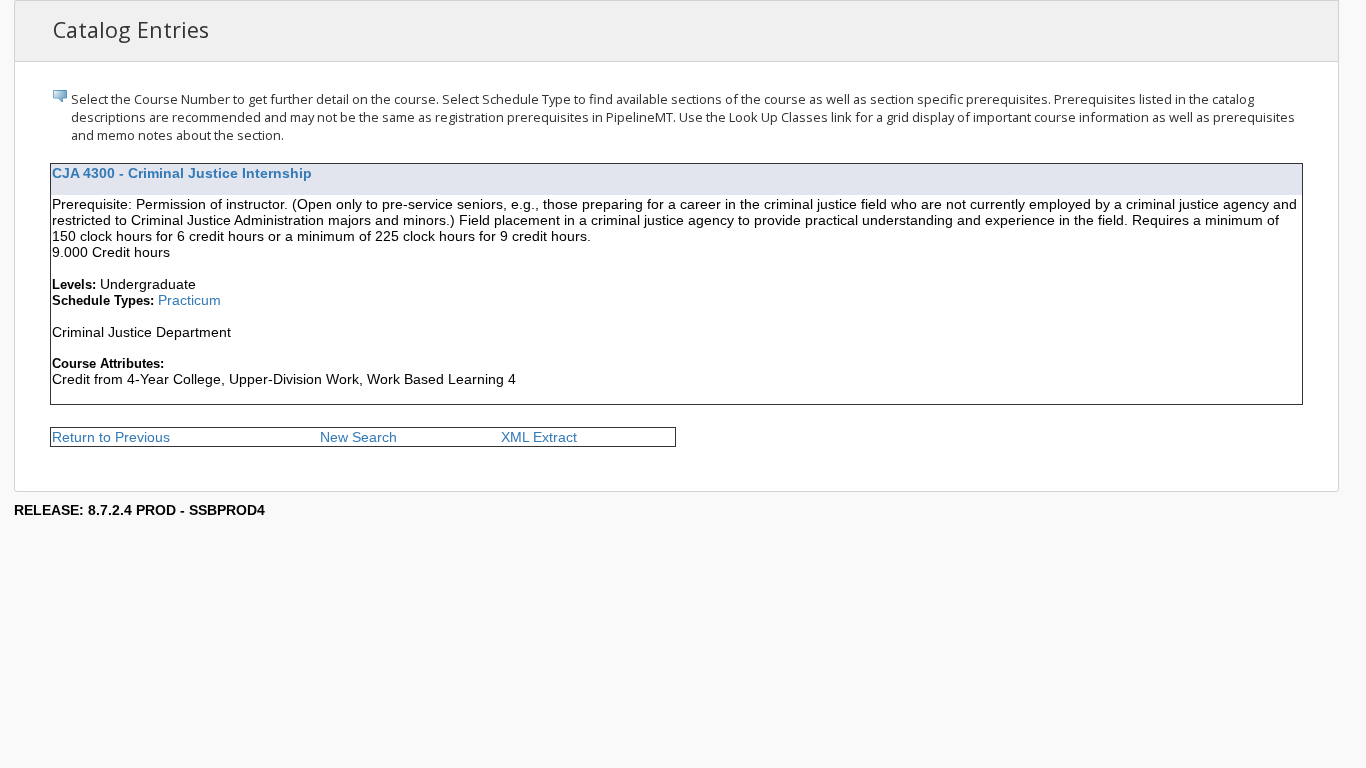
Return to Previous (111, 437)
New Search (358, 437)
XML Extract (539, 437)
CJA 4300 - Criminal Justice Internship (182, 173)
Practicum (189, 300)
